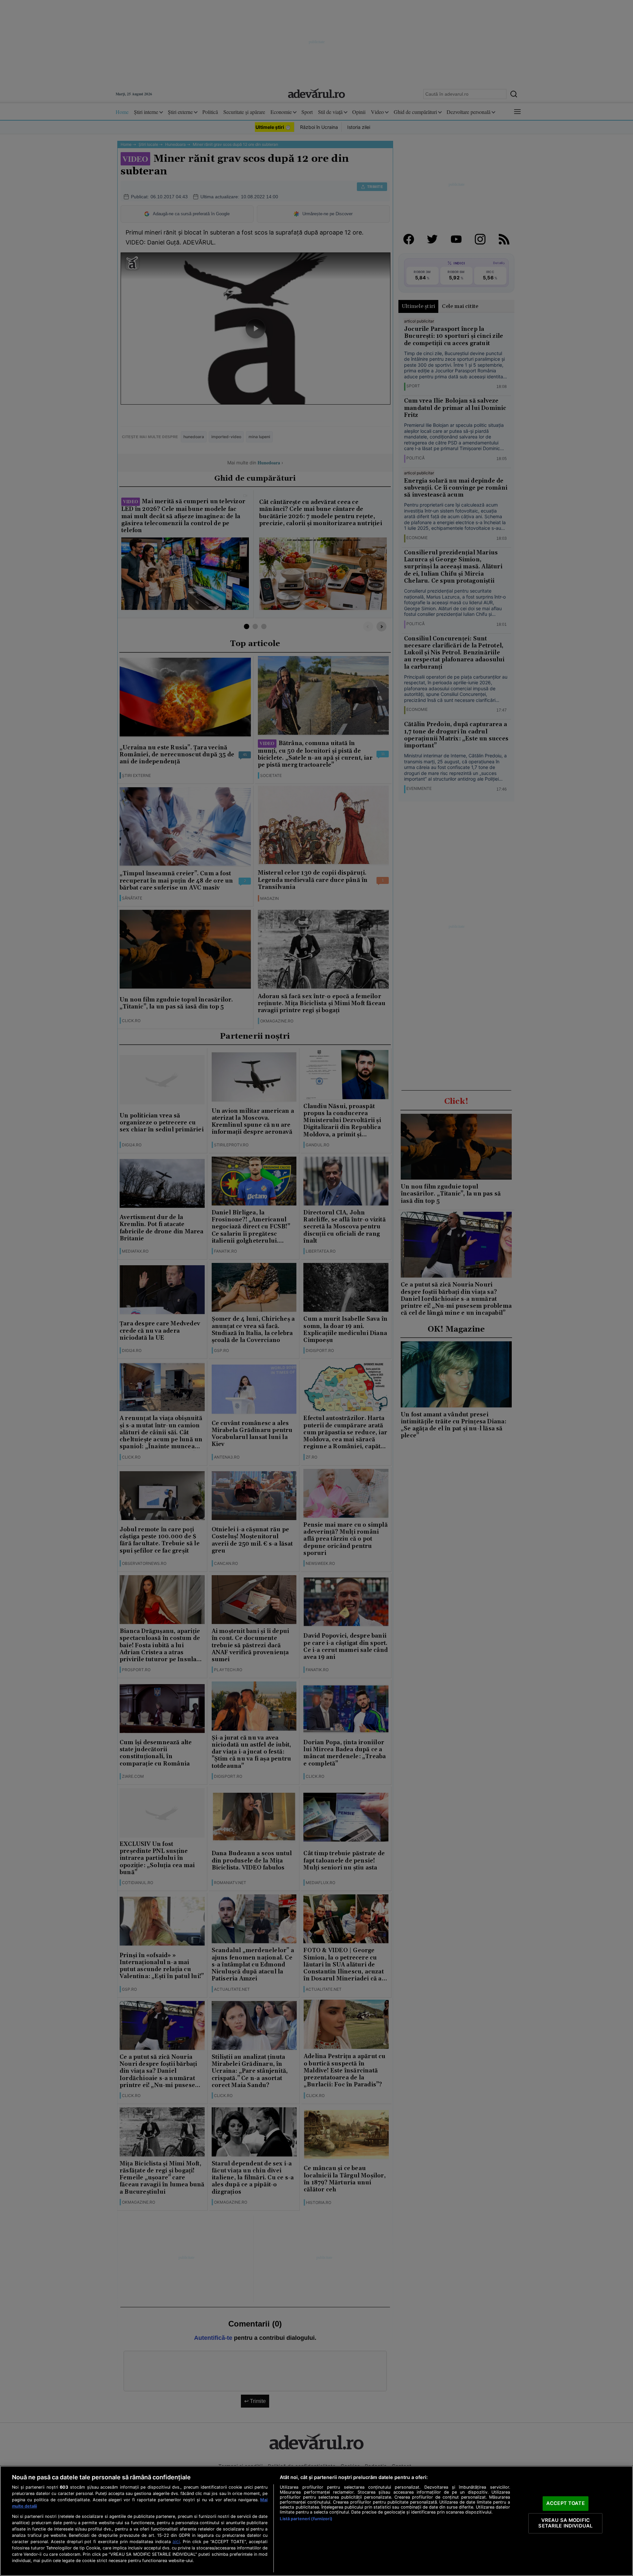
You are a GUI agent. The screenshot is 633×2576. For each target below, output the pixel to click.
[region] (316, 2521)
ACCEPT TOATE (566, 2503)
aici (176, 2541)
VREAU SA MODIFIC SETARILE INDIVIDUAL (565, 2523)
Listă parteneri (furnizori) (306, 2519)
